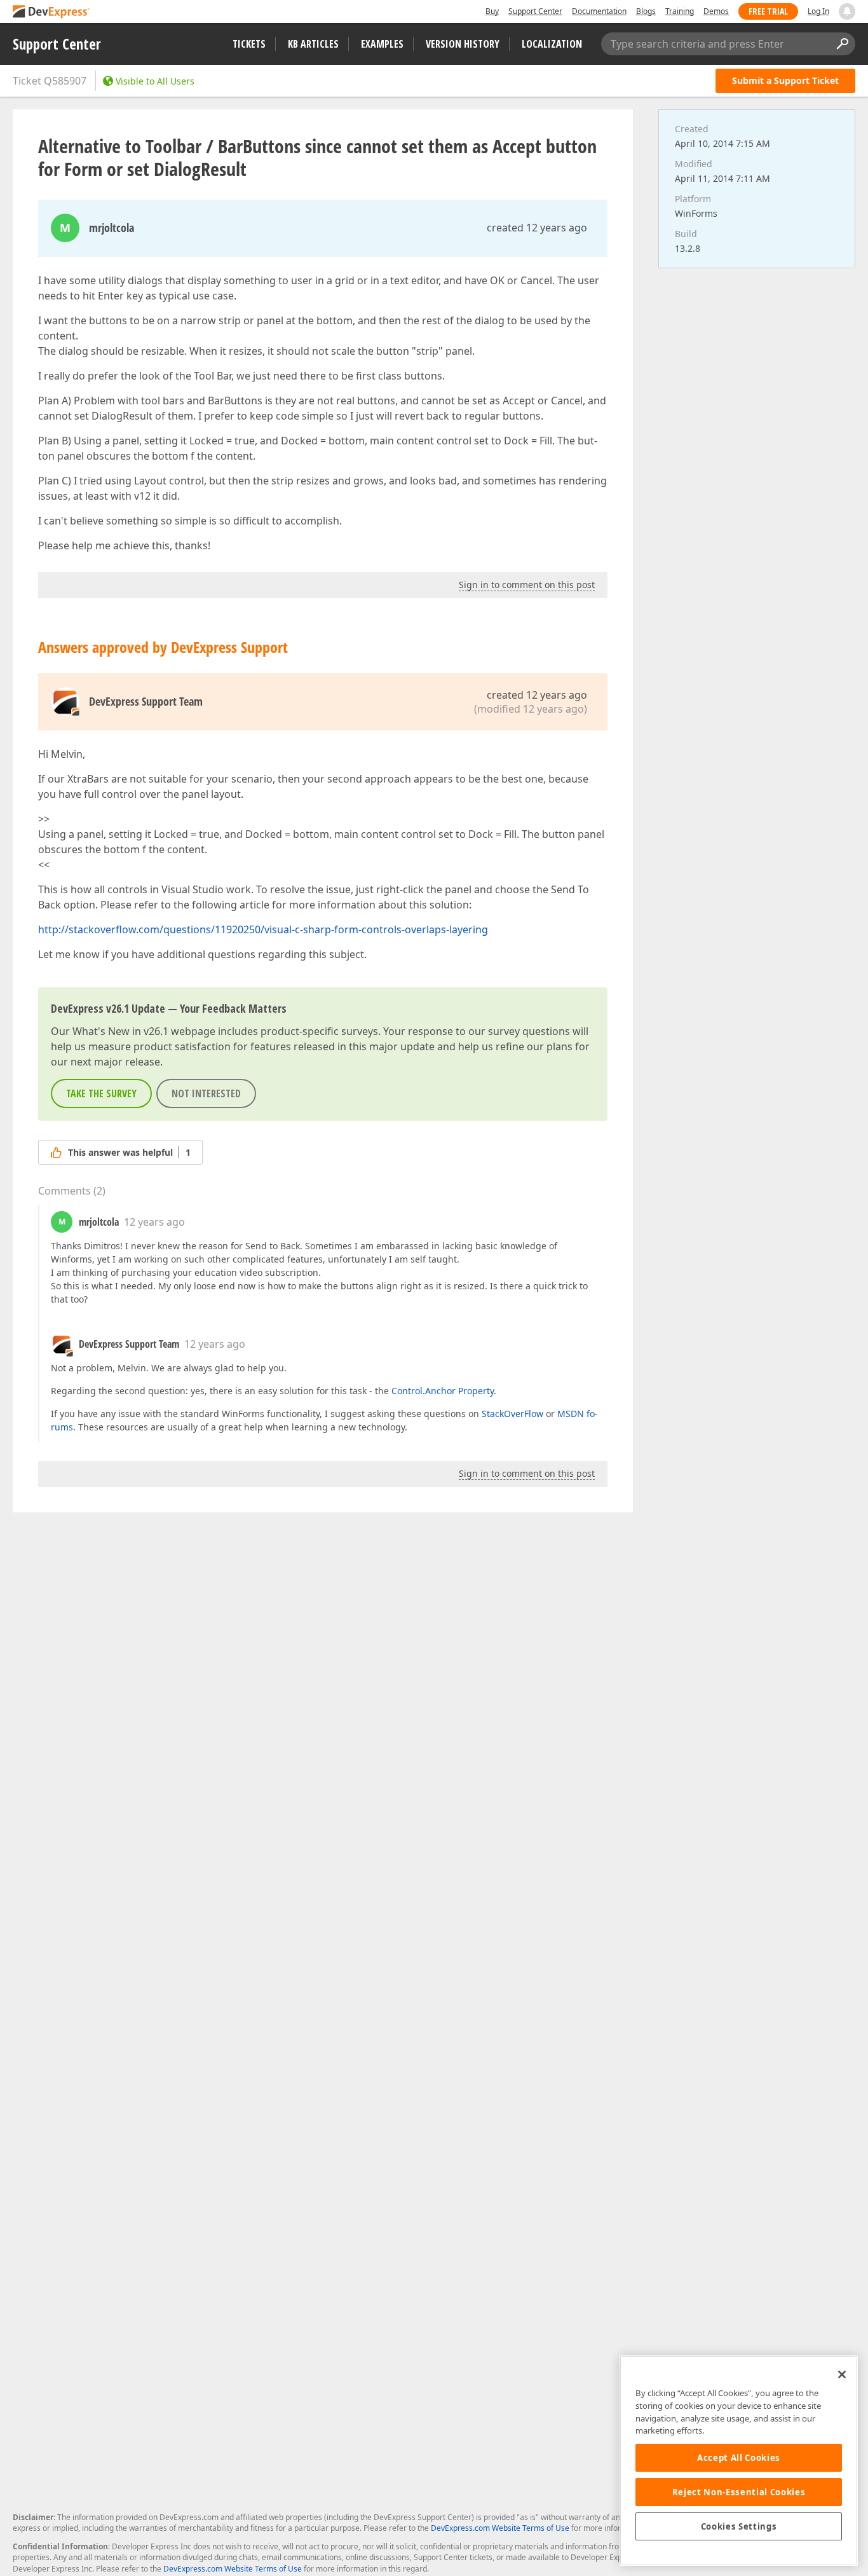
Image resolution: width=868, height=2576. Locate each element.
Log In (818, 11)
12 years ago (154, 1222)
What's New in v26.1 (120, 1031)
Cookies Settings (739, 2526)
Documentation (599, 11)
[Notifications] (847, 11)
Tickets (249, 44)
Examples (382, 44)
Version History (463, 44)
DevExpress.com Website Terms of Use (500, 2528)
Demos (716, 11)
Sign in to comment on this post (527, 585)
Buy (492, 11)
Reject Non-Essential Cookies (739, 2492)
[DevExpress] (51, 12)
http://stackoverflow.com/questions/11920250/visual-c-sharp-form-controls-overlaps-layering (263, 929)
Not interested (206, 1093)
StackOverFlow (512, 1414)
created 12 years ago (537, 228)
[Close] (842, 2374)
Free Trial (768, 11)
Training (680, 11)
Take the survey (101, 1093)
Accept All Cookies (739, 2458)
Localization (552, 44)
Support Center (535, 11)
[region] (739, 2461)
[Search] (842, 44)
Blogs (646, 11)
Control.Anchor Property (443, 1391)
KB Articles (313, 44)
